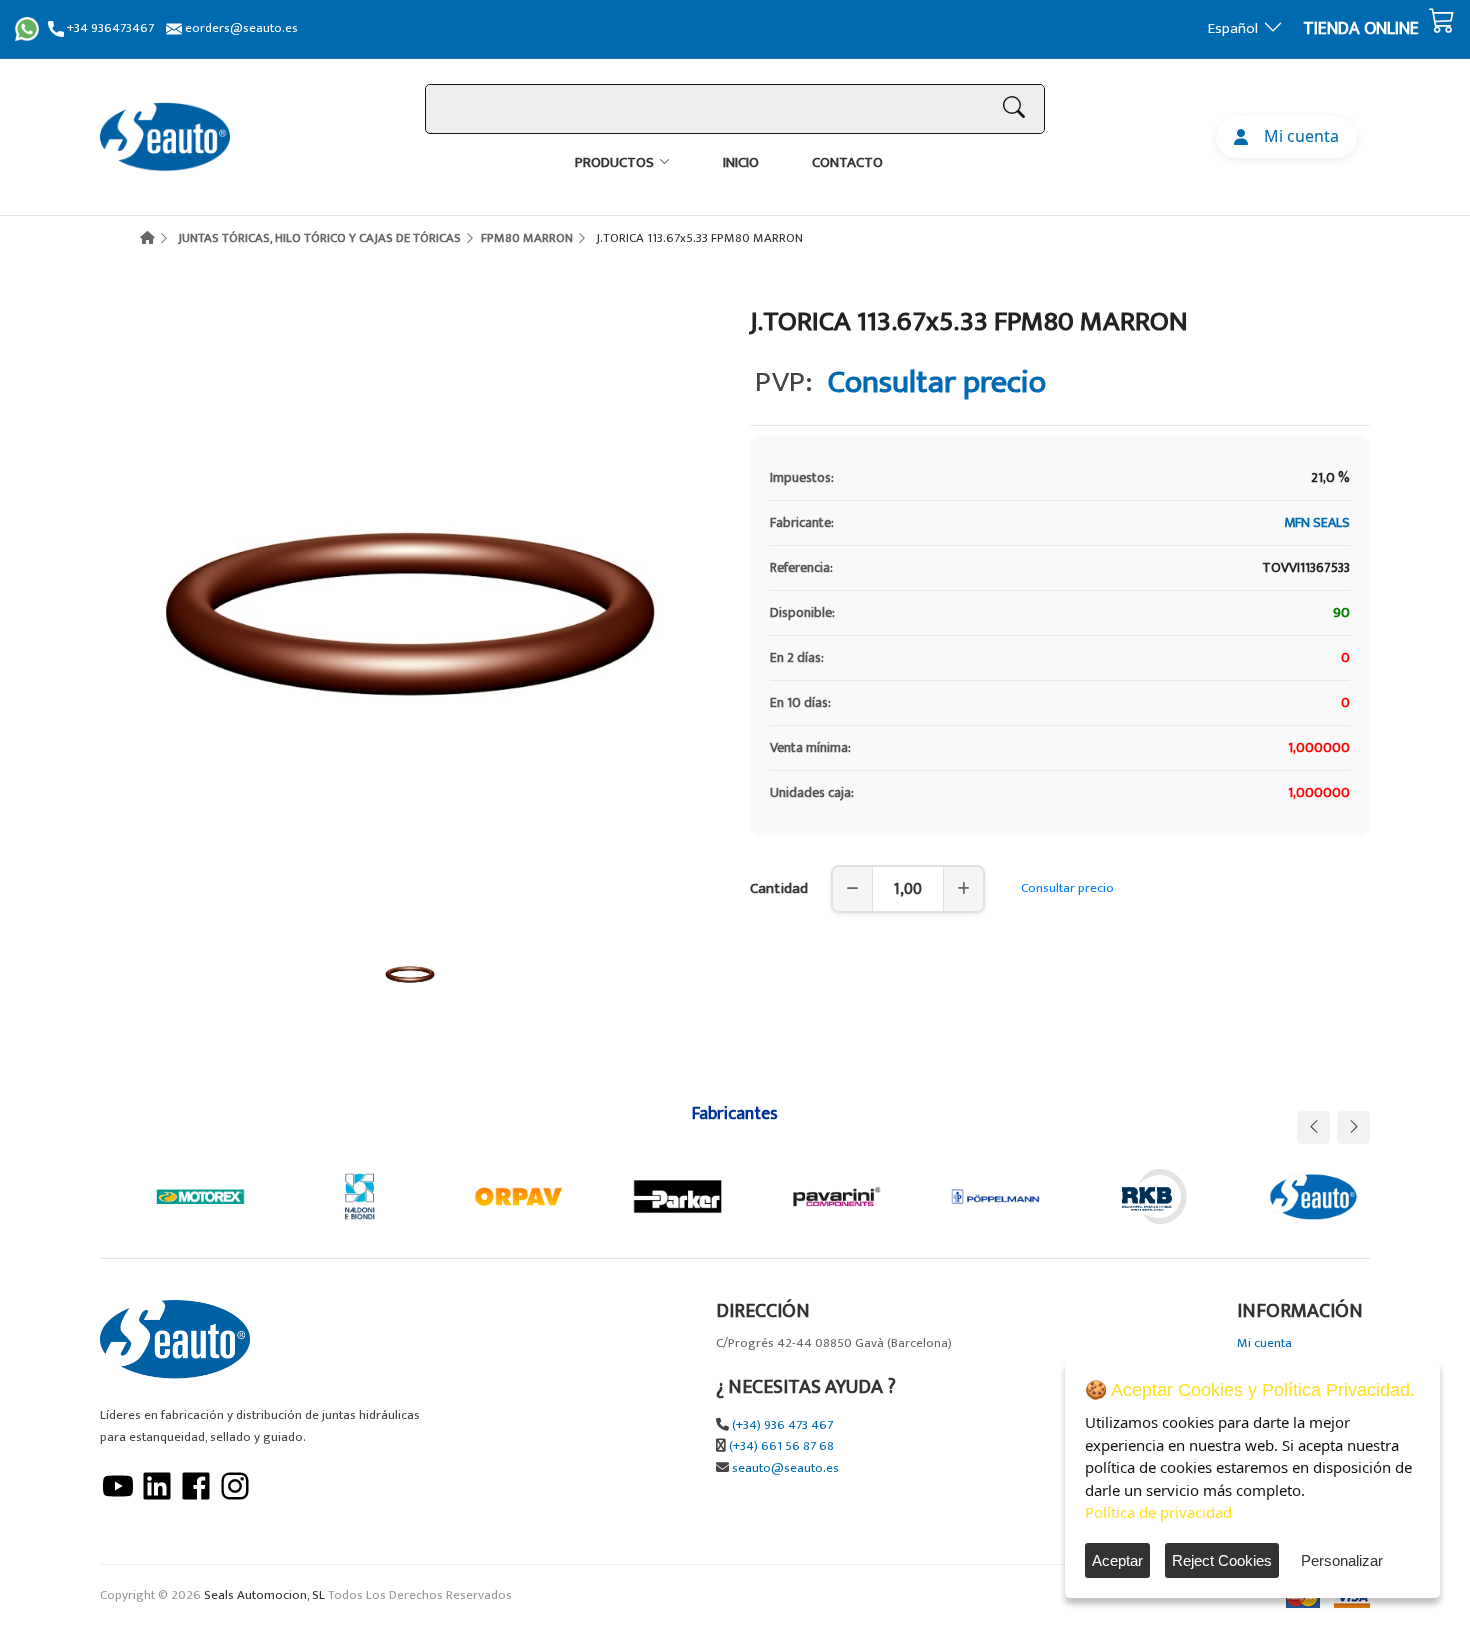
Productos (614, 162)
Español (1233, 28)
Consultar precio (1067, 888)
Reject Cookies (1222, 1560)
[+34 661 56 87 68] (27, 29)
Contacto (847, 162)
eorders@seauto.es (240, 28)
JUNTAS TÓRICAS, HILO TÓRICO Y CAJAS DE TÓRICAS (319, 238)
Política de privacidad (1158, 1512)
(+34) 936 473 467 (782, 1425)
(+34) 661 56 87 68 (781, 1446)
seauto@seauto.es (785, 1468)
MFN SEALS (1317, 522)
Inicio (741, 162)
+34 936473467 (109, 28)
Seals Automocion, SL (264, 1595)
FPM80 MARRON (527, 238)
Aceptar (1117, 1560)
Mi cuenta (1297, 136)
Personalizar (1342, 1560)
